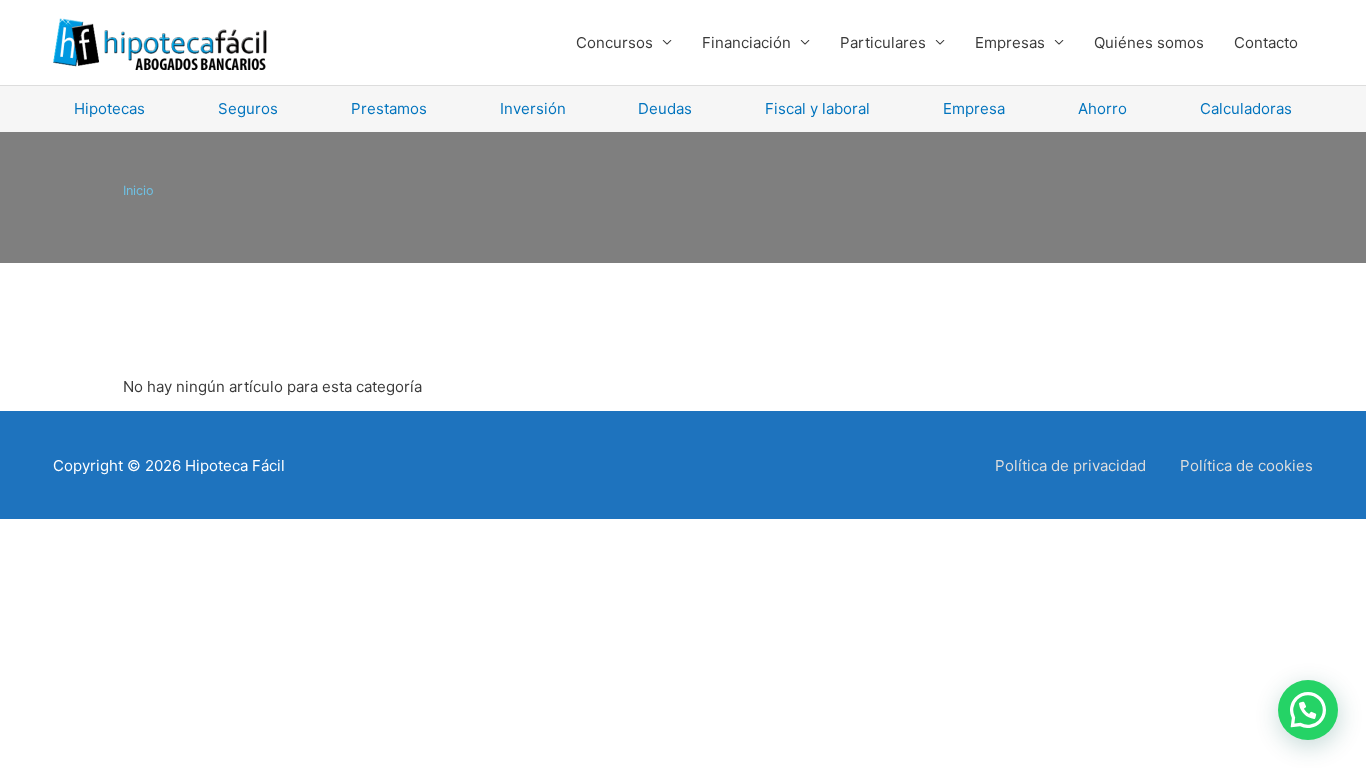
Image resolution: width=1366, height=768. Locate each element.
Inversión (533, 108)
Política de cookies (1246, 465)
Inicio (138, 190)
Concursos (614, 42)
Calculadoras (1246, 108)
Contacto (1266, 42)
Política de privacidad (1070, 465)
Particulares (883, 42)
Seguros (248, 108)
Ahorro (1102, 108)
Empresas (1010, 42)
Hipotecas (109, 108)
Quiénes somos (1149, 42)
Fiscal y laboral (817, 108)
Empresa (974, 108)
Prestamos (389, 108)
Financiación (746, 42)
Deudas (665, 108)
